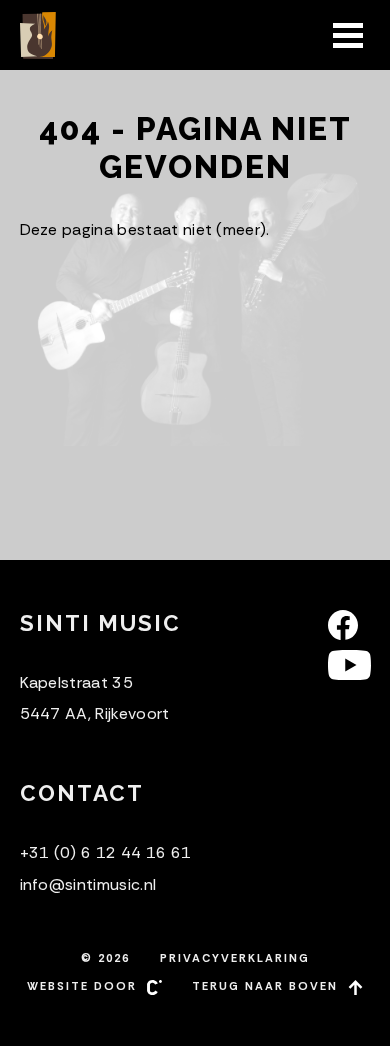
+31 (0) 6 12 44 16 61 (106, 852)
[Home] (40, 35)
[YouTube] (349, 665)
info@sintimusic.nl (88, 884)
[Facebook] (349, 625)
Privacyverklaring (235, 958)
